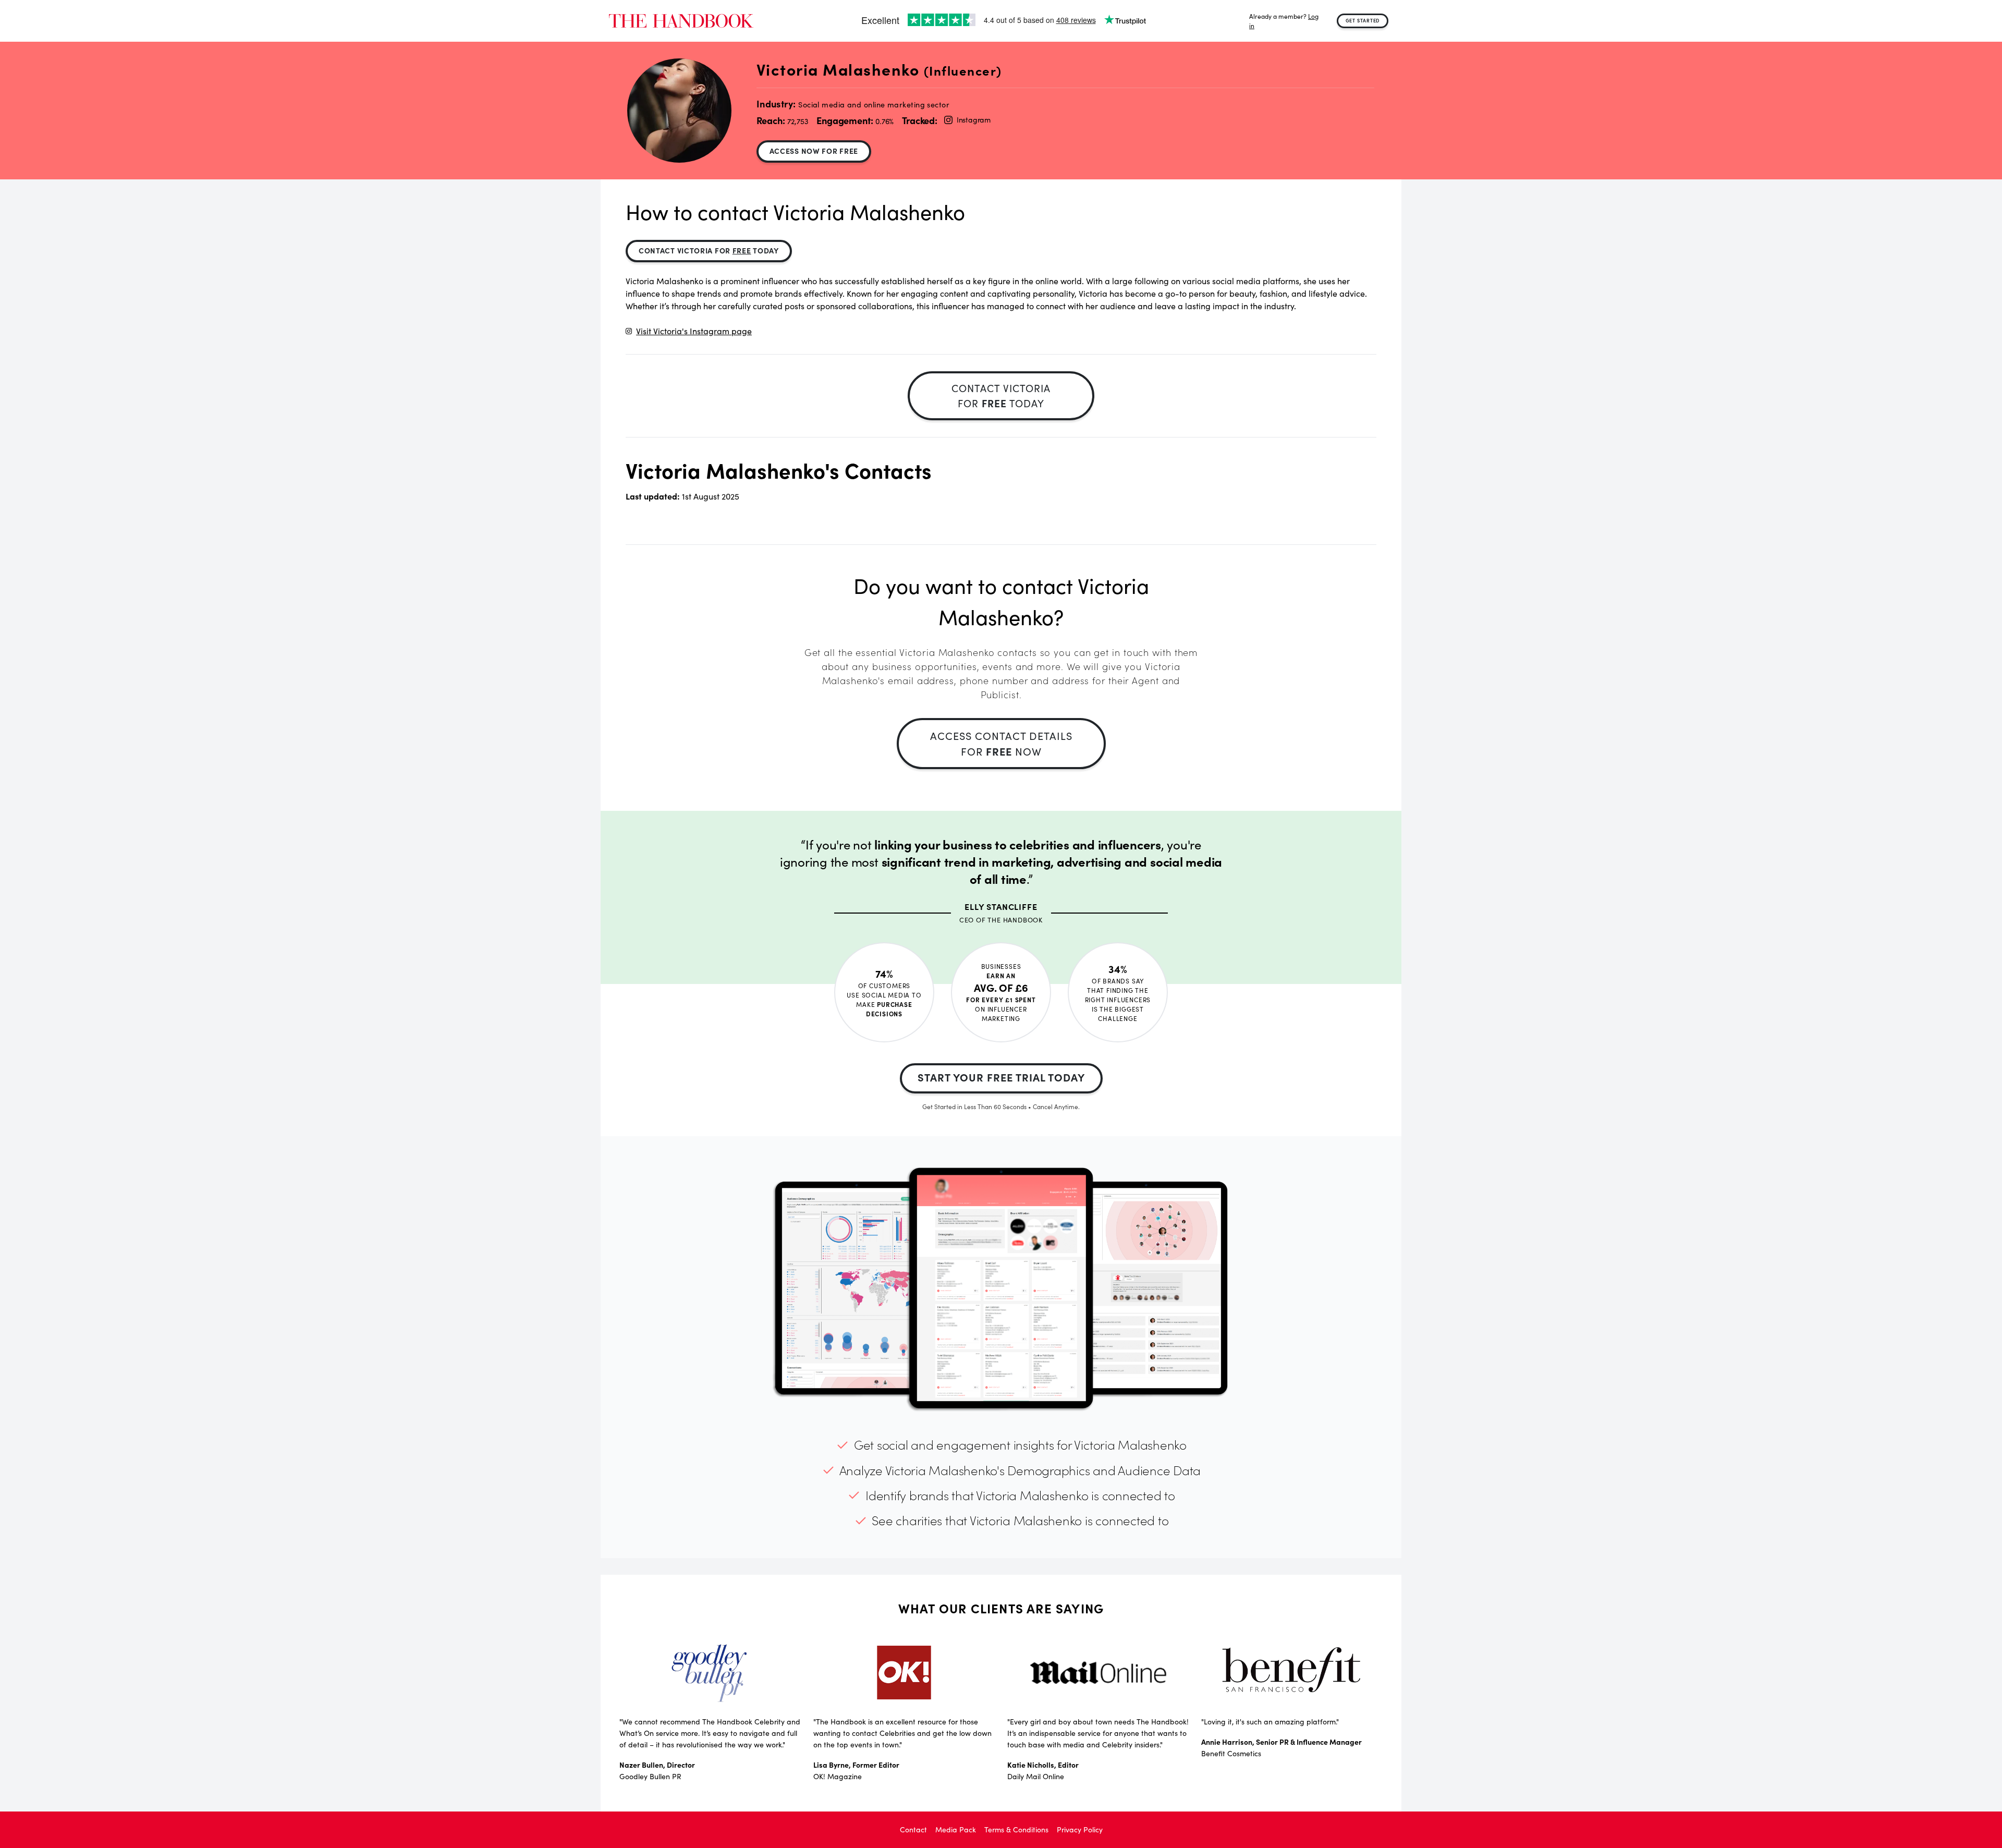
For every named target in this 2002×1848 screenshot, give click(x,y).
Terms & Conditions (1016, 1829)
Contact (913, 1829)
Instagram (974, 120)
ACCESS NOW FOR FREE (814, 151)
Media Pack (956, 1829)
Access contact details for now (1001, 743)
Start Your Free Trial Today (1001, 1077)
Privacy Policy (1080, 1829)
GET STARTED (1363, 20)
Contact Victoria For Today (709, 250)
